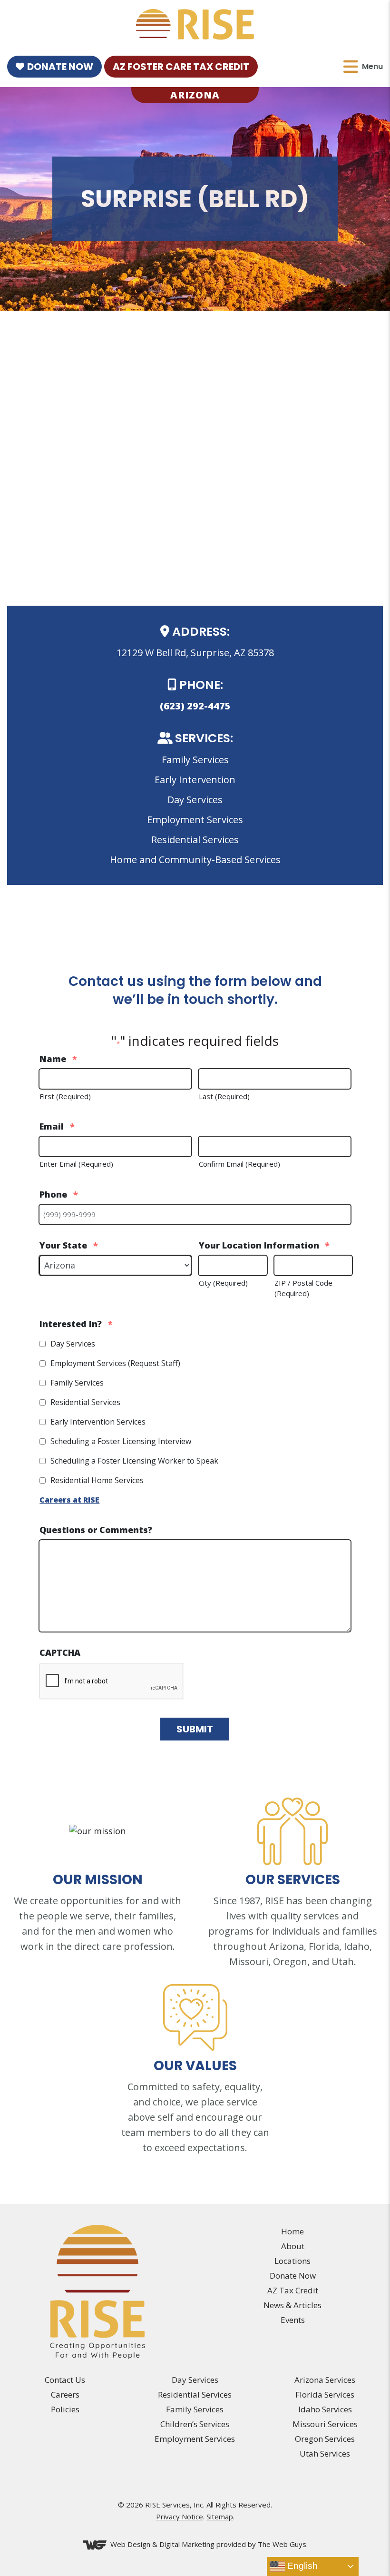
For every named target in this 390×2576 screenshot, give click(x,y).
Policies (65, 2409)
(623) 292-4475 (195, 706)
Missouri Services (325, 2424)
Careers (65, 2394)
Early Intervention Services (98, 1422)
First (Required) (65, 1096)
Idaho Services (325, 2409)
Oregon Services (325, 2439)
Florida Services (325, 2394)
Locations (292, 2261)
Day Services (73, 1344)
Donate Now (60, 67)
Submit (195, 1729)
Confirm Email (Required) (239, 1164)
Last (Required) (224, 1096)
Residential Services (85, 1402)
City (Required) (223, 1283)
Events (293, 2320)
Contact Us (65, 2380)
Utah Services (325, 2453)
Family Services (77, 1383)
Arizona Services (325, 2380)
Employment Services (195, 2439)
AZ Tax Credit (293, 2290)
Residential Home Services (97, 1480)
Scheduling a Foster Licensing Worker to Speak (134, 1461)
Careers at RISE (69, 1500)
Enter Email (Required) (76, 1164)
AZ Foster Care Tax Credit (181, 67)
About (293, 2246)
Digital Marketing (187, 2544)
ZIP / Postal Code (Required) (303, 1288)
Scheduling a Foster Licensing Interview (121, 1441)
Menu (372, 66)
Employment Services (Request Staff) (115, 1363)
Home (292, 2231)
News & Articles (292, 2305)
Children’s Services (195, 2424)
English (301, 2566)
